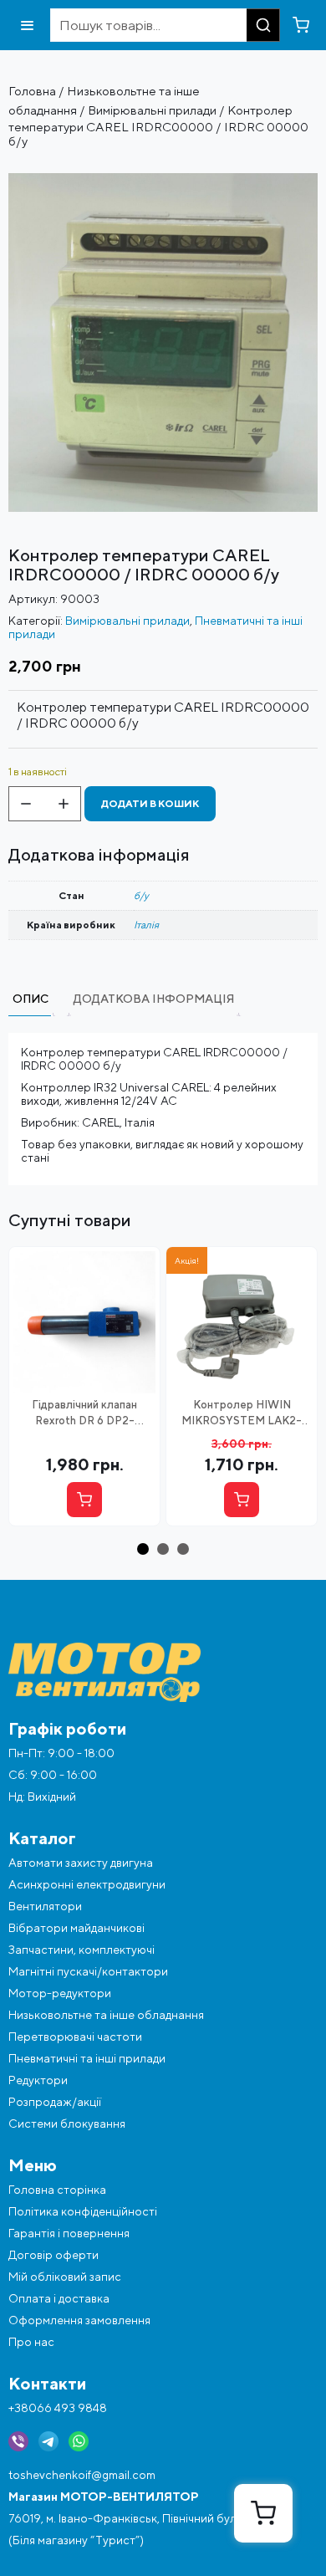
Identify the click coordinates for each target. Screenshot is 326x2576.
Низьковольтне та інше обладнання (106, 2015)
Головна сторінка (57, 2190)
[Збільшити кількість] (64, 804)
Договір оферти (53, 2255)
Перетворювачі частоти (75, 2037)
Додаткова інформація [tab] (154, 999)
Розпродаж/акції (55, 2102)
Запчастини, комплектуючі (81, 1950)
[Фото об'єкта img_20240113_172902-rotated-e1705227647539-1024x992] (163, 180)
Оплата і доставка (59, 2298)
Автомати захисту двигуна (81, 1863)
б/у (141, 895)
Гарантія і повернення (69, 2233)
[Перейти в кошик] (301, 25)
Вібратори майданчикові (76, 1928)
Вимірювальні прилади (152, 110)
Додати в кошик (150, 803)
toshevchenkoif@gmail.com (82, 2475)
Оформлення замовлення (79, 2320)
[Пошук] (263, 25)
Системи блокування (67, 2124)
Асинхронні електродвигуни (87, 1884)
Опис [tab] (31, 999)
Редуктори (38, 2080)
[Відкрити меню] (27, 26)
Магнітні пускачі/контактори (88, 1971)
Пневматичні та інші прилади (87, 2058)
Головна (32, 91)
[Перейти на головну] (163, 1672)
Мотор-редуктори (60, 1993)
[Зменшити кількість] (26, 804)
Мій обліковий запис (65, 2277)
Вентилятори (45, 1906)
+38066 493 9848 (58, 2408)
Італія (146, 925)
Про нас (31, 2342)
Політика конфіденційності (83, 2211)
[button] (143, 1549)
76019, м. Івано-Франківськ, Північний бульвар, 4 (141, 2518)
